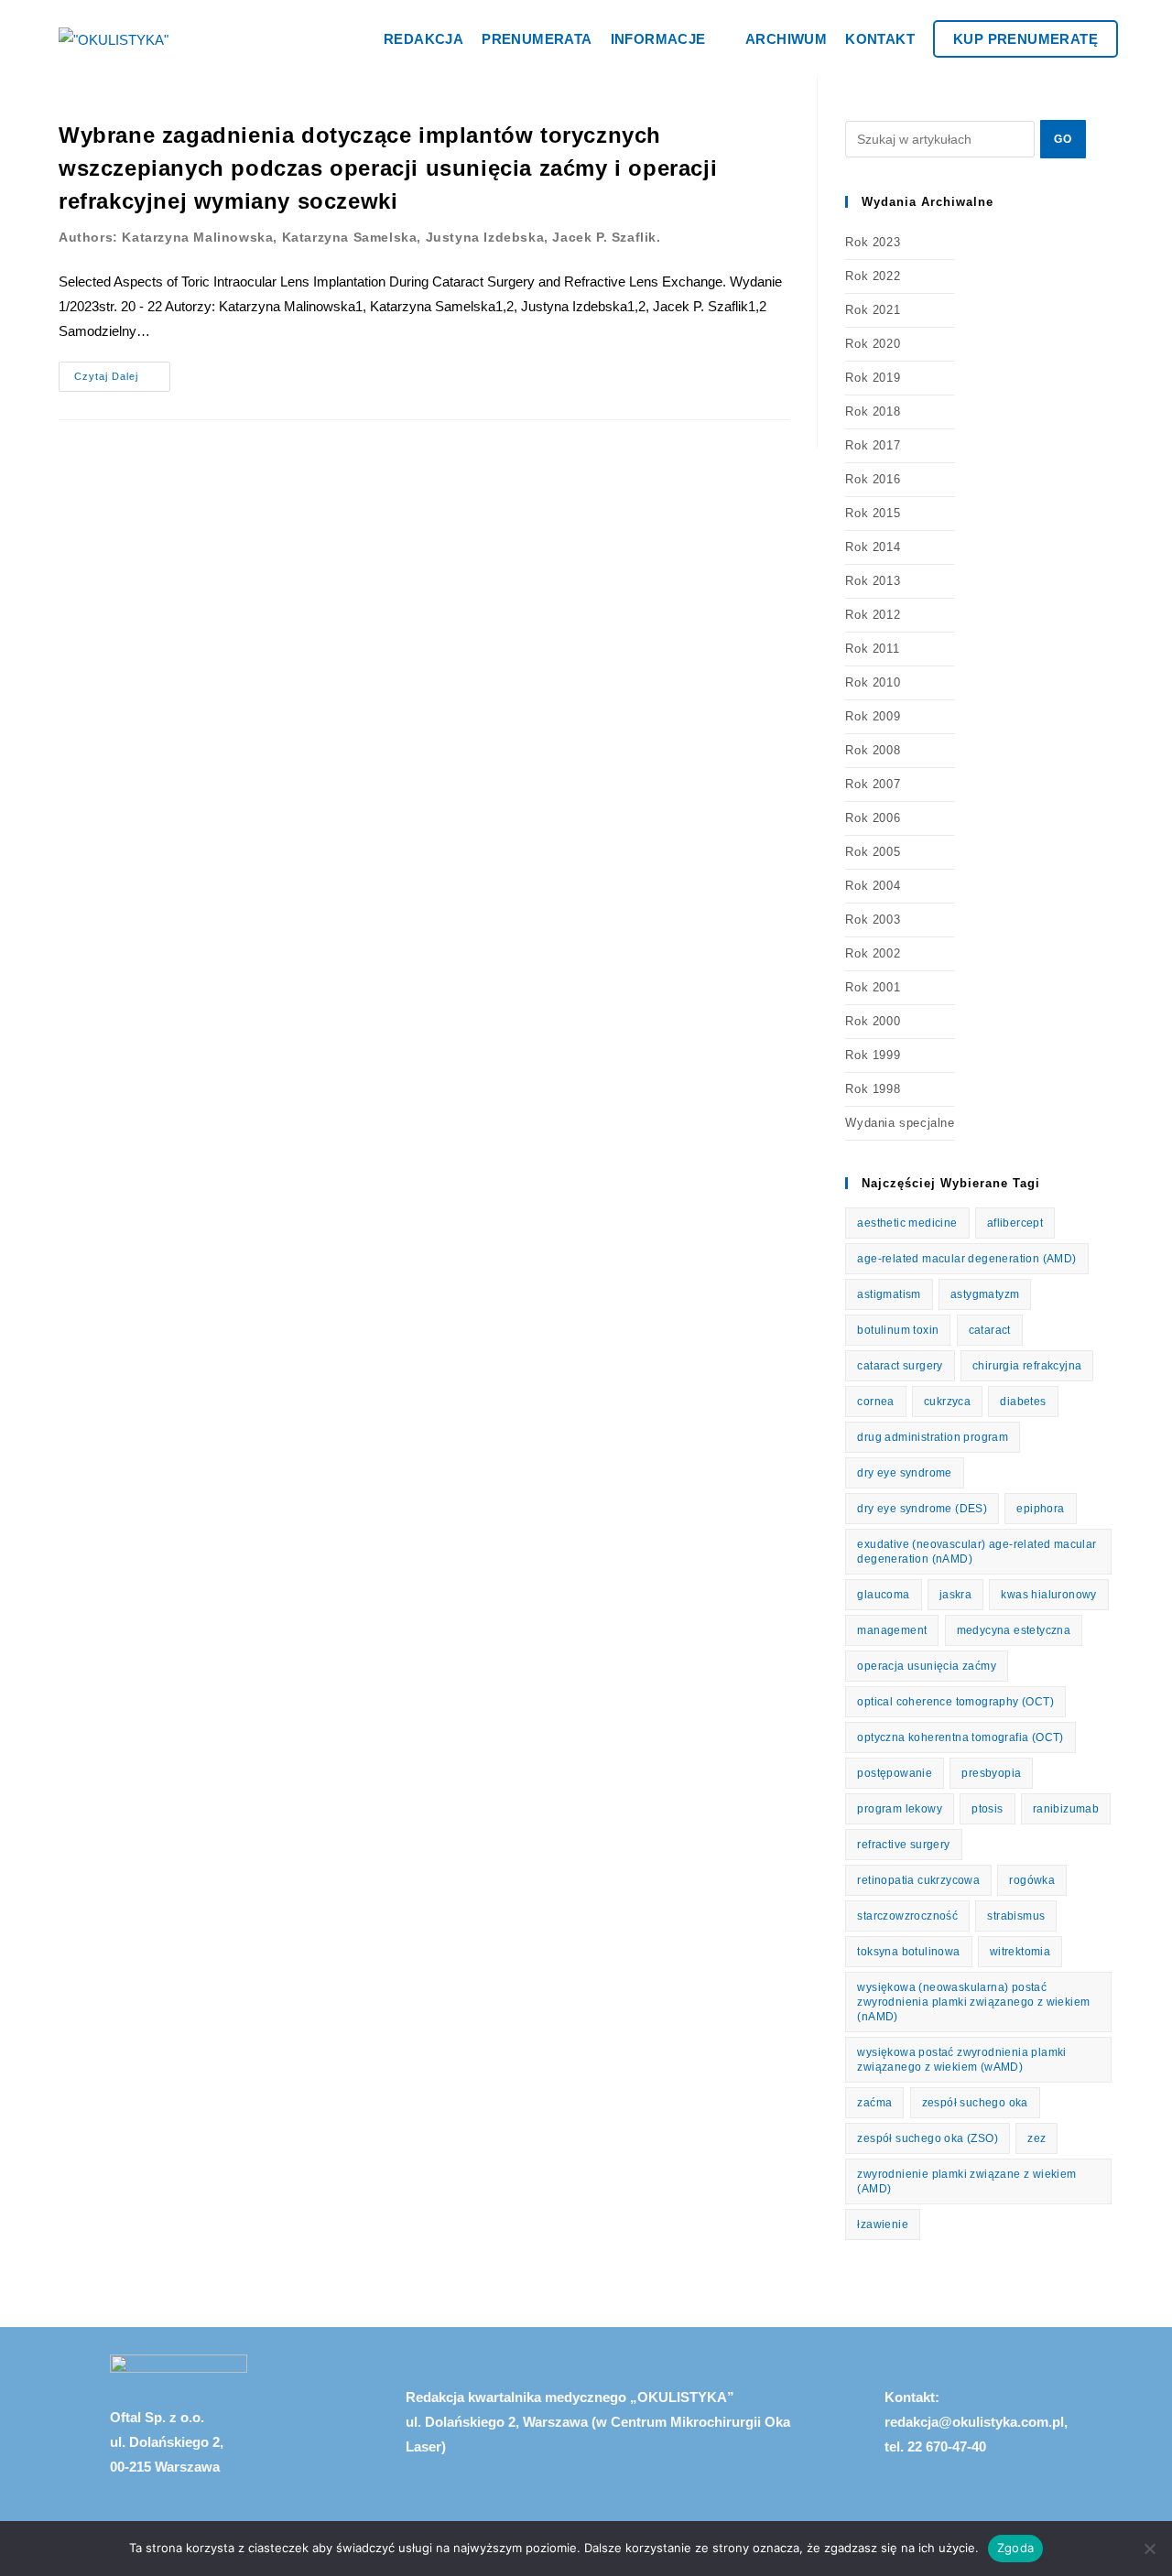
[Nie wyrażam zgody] (1149, 2549)
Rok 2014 (873, 547)
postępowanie (895, 1773)
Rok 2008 (873, 750)
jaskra (955, 1595)
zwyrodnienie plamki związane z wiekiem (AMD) (966, 2181)
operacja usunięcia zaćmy (927, 1666)
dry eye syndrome (904, 1473)
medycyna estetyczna (1014, 1630)
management (892, 1630)
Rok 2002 (873, 953)
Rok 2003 (873, 920)
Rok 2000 (873, 1021)
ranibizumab (1066, 1809)
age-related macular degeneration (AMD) (966, 1259)
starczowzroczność (907, 1916)
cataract (990, 1330)
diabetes (1023, 1402)
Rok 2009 (873, 716)
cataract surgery (900, 1366)
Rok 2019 (873, 378)
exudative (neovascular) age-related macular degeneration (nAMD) (977, 1552)
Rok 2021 (873, 310)
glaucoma (883, 1595)
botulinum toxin (898, 1330)
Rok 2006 (873, 818)
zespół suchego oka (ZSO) (928, 2138)
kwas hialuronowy (1048, 1595)
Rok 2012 (873, 615)
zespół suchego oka (975, 2103)
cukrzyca (947, 1402)
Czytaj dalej (122, 372)
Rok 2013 (873, 581)
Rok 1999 (873, 1055)
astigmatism (889, 1294)
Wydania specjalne (900, 1123)
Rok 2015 (873, 513)
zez (1036, 2138)
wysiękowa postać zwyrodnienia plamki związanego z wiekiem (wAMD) (961, 2060)
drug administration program (933, 1437)
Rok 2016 (873, 479)
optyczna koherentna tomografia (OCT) (960, 1737)
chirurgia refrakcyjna (1027, 1366)
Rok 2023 (873, 242)
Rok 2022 (873, 276)
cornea (875, 1402)
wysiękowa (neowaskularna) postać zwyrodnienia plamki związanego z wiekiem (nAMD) (973, 2002)
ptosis (987, 1809)
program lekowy (900, 1809)
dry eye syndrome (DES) (922, 1509)
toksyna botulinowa (908, 1952)
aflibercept (1015, 1223)
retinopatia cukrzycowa (918, 1880)
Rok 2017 (873, 445)
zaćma (874, 2103)
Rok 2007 (873, 784)
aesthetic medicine (907, 1223)
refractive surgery (903, 1845)
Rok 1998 (873, 1089)
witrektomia (1020, 1952)
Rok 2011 (872, 649)
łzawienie (883, 2224)
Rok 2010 (873, 682)
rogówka (1032, 1880)
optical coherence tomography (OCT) (955, 1702)
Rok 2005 (873, 852)
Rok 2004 (873, 886)
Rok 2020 (873, 344)
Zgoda (1015, 2548)
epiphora (1040, 1509)
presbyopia (991, 1773)
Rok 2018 (873, 411)
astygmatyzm (985, 1294)
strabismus (1016, 1916)
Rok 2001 (873, 987)
